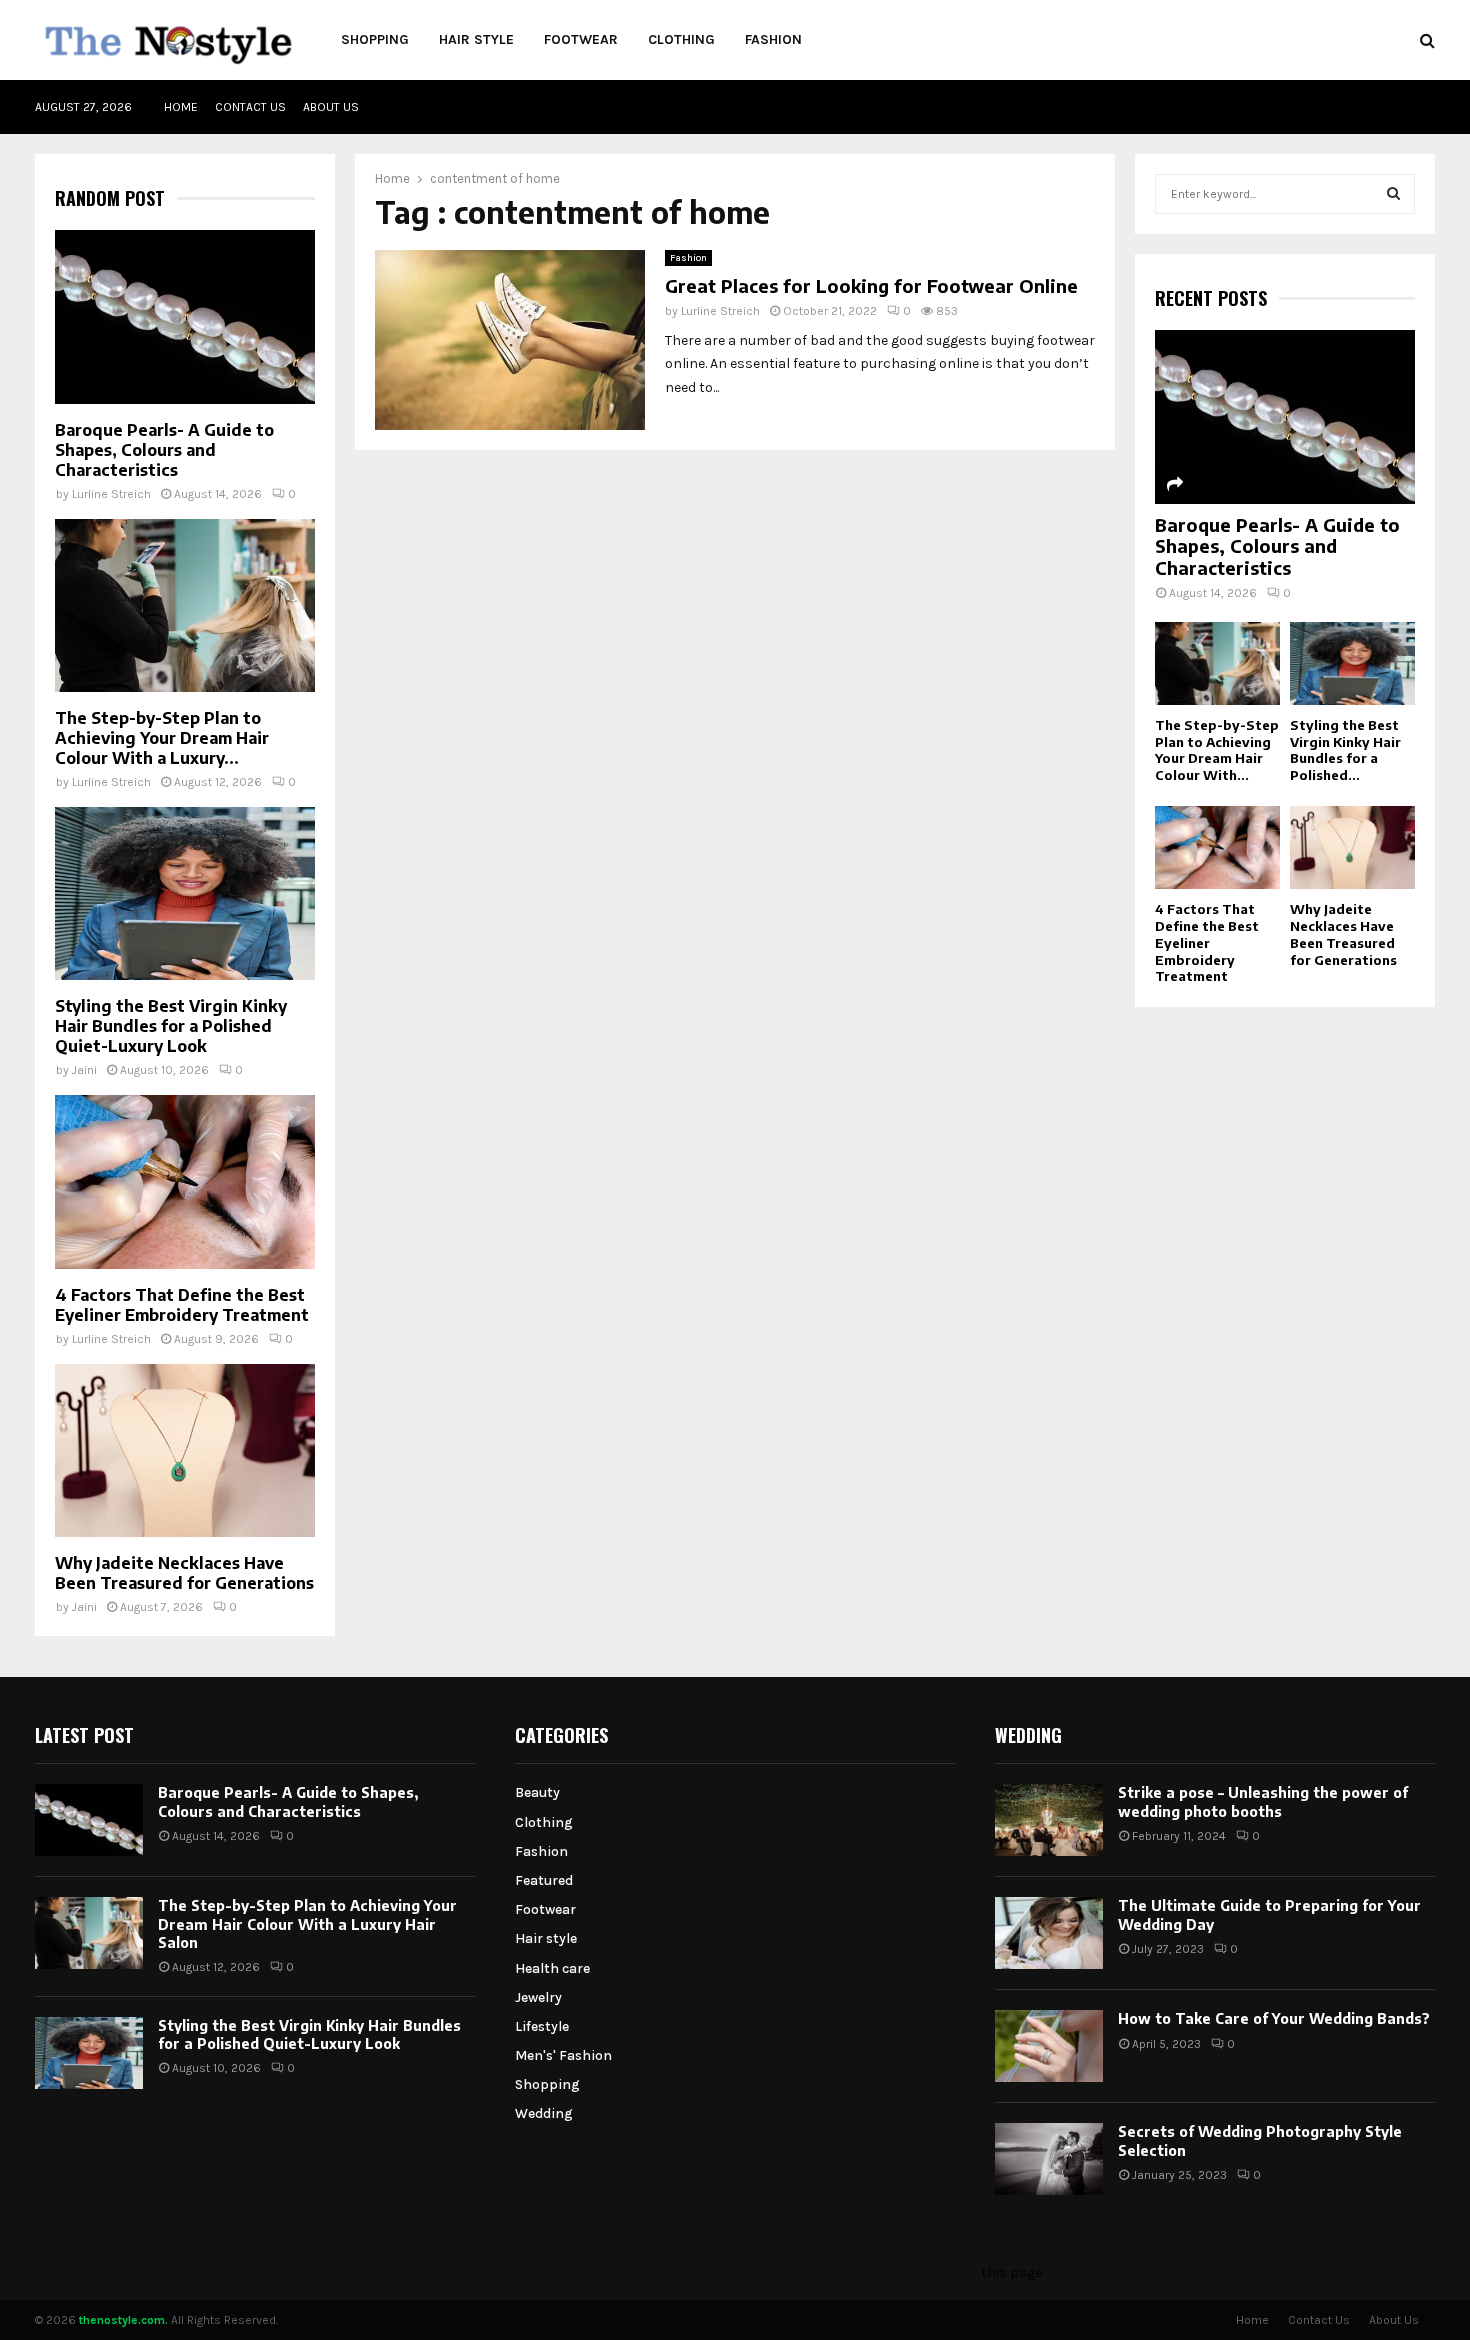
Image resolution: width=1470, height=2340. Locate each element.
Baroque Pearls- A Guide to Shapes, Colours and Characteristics (164, 450)
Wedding (544, 2113)
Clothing (681, 39)
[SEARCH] (1393, 194)
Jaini (84, 1070)
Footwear (581, 39)
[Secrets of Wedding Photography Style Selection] (1049, 2159)
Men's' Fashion (563, 2055)
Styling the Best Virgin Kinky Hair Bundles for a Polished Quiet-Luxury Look (171, 1026)
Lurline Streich (720, 311)
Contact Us (250, 107)
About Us (331, 107)
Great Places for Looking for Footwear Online (871, 285)
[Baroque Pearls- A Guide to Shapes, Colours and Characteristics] (185, 316)
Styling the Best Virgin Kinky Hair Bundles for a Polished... (1345, 750)
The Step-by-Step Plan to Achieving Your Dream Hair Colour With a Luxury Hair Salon (307, 1923)
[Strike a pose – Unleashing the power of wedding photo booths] (1049, 1820)
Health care (552, 1968)
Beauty (537, 1792)
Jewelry (538, 1997)
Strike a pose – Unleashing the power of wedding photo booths (1263, 1801)
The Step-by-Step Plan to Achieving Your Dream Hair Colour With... (1217, 750)
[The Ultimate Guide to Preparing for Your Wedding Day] (1049, 1933)
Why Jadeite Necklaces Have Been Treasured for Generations (184, 1573)
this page (1011, 2272)
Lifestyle (542, 2026)
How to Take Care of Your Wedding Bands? (1274, 2018)
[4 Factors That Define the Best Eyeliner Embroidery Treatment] (185, 1181)
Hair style (476, 39)
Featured (544, 1880)
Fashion (773, 39)
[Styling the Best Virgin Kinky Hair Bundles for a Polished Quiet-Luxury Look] (185, 893)
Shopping (375, 39)
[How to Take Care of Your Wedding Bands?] (1049, 2046)
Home (181, 107)
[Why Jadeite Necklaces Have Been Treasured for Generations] (185, 1450)
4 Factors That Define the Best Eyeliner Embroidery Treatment (182, 1305)
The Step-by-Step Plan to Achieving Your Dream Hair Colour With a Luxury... (162, 738)
